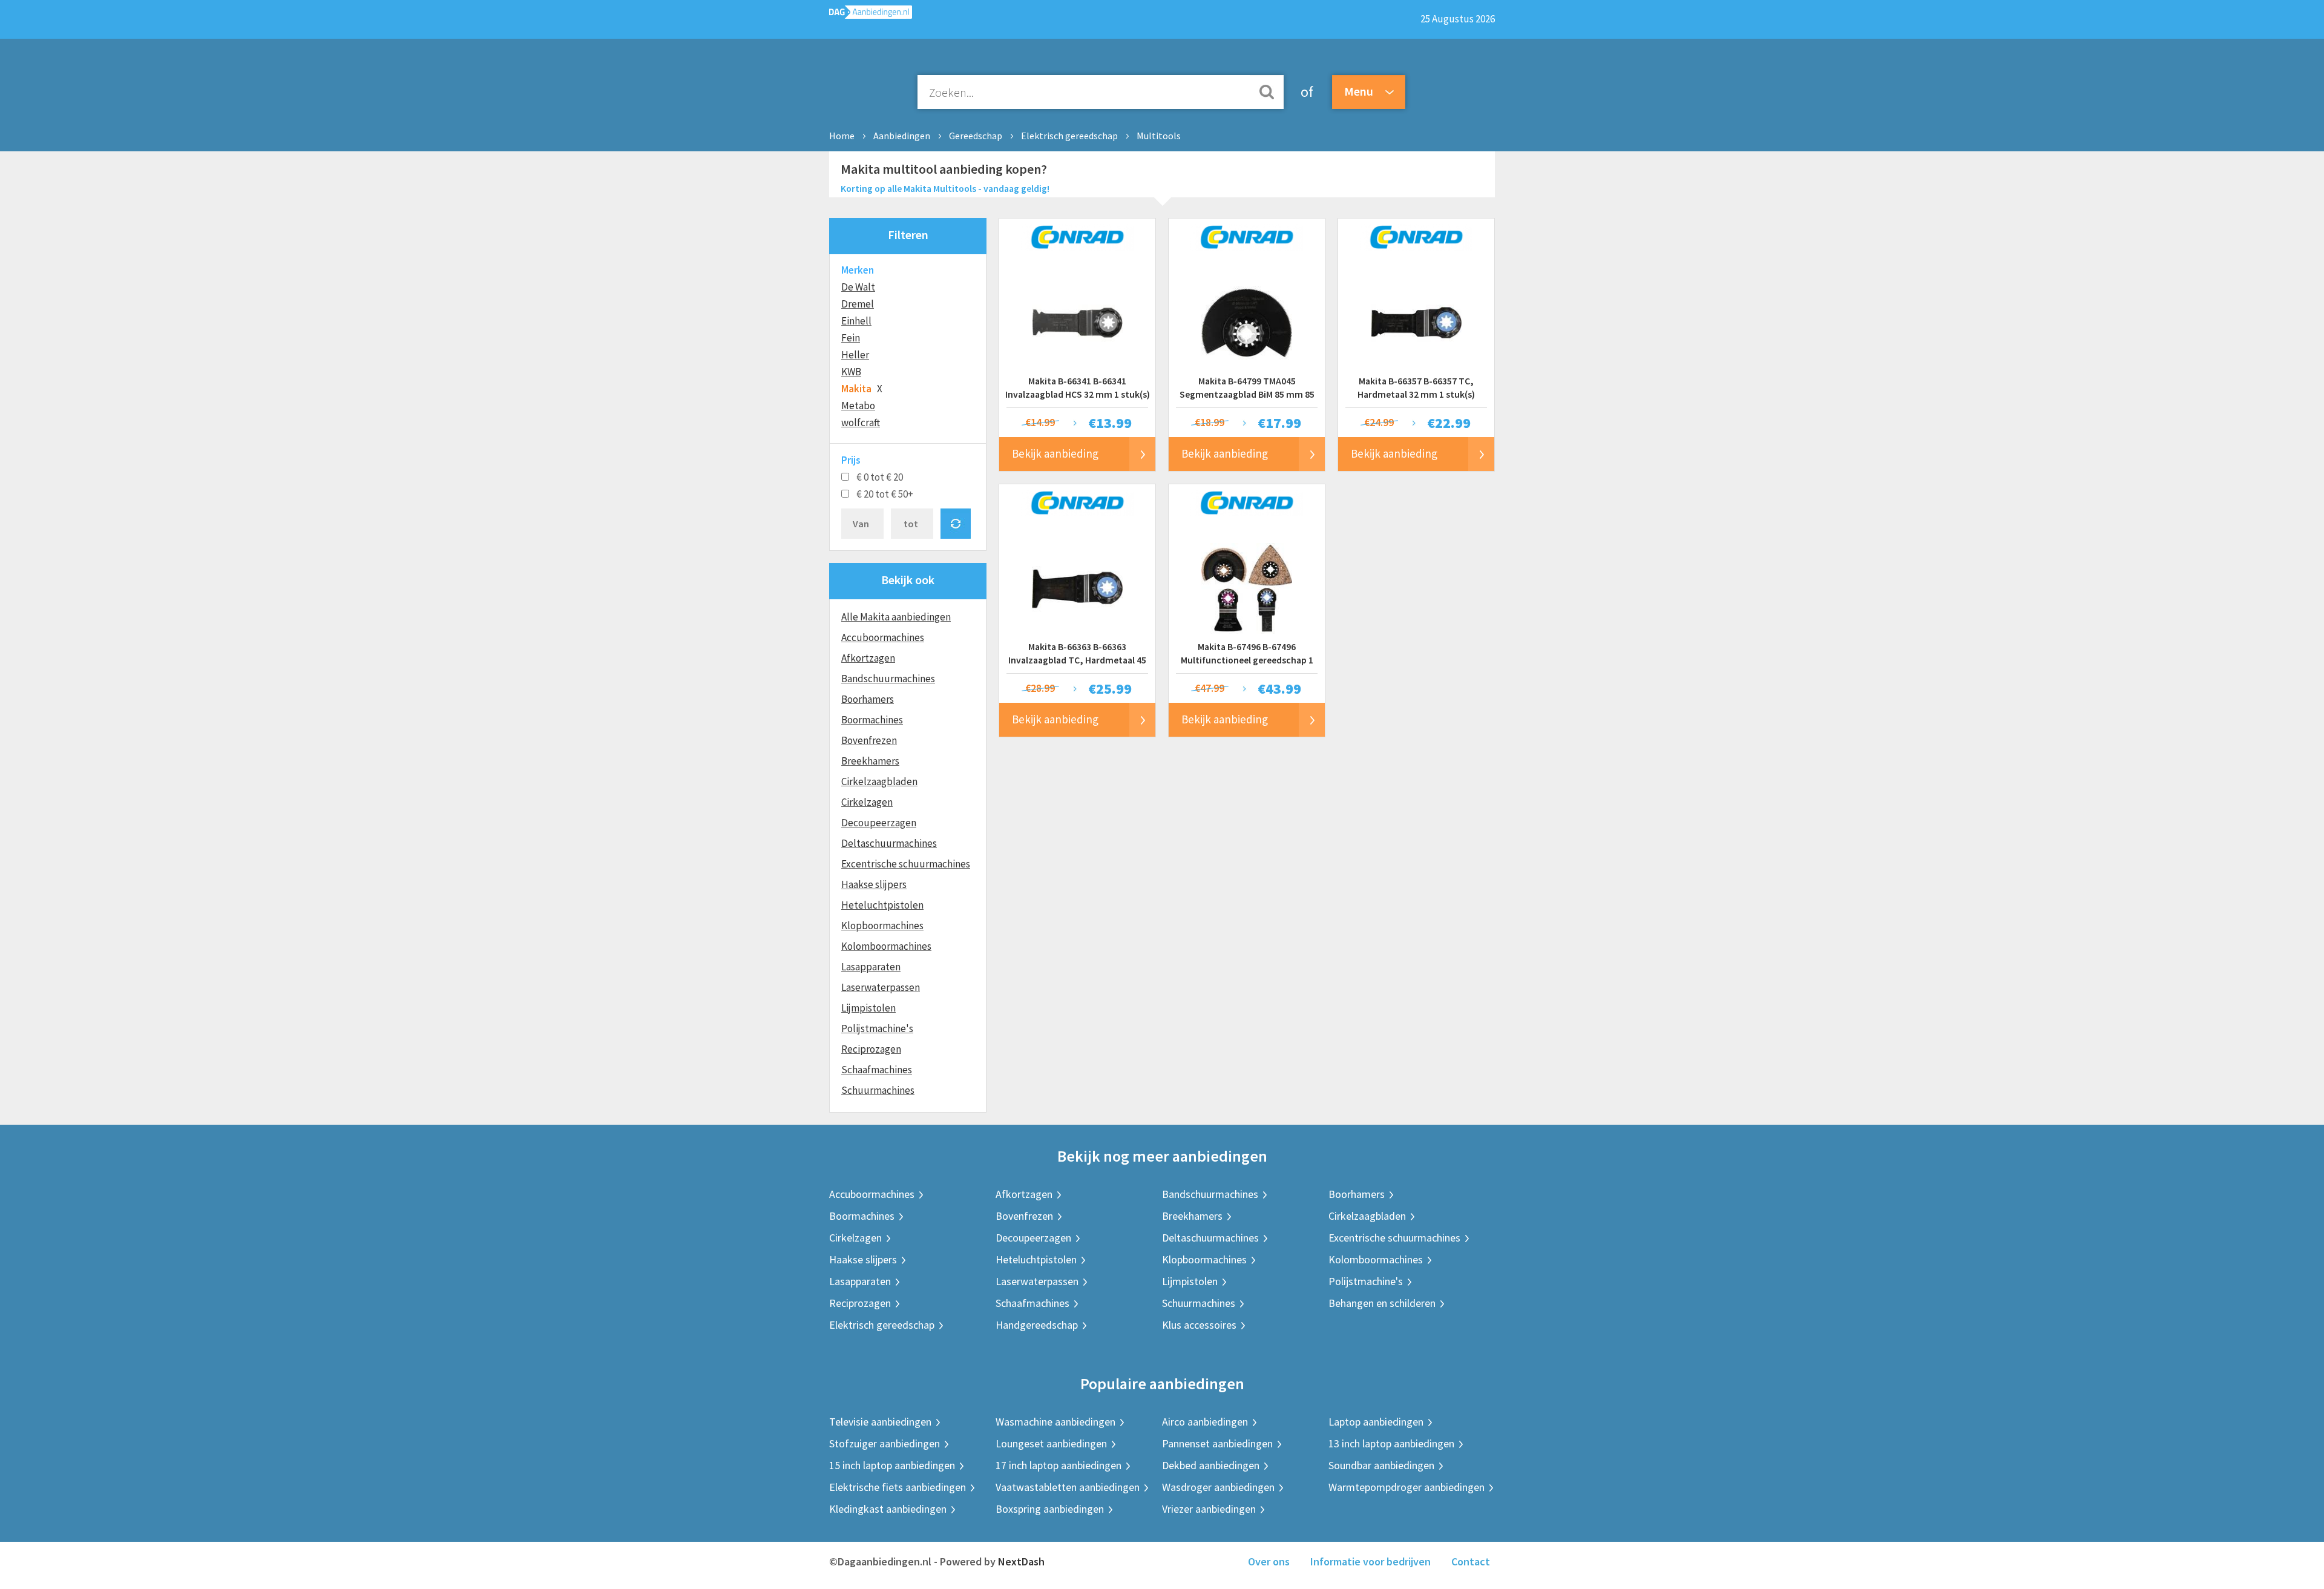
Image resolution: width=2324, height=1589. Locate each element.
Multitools (1159, 136)
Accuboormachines (883, 637)
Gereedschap (976, 136)
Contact (1471, 1561)
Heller (855, 355)
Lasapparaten (871, 967)
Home (842, 136)
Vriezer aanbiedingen (1209, 1509)
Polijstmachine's (877, 1028)
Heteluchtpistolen (882, 905)
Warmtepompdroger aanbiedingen (1407, 1487)
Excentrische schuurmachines (906, 864)
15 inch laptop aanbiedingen (892, 1465)
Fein (851, 338)
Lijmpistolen (868, 1008)
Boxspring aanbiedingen (1050, 1509)
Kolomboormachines (886, 946)
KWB (851, 372)
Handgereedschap (1037, 1325)
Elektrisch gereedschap (1069, 136)
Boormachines (872, 720)
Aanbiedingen (902, 136)
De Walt (858, 287)
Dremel (858, 304)
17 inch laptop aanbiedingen (1059, 1465)
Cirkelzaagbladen (879, 781)
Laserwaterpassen (881, 987)
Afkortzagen (868, 658)
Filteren (908, 235)
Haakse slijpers (874, 884)
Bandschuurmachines (888, 679)
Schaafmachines (877, 1070)
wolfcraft (861, 423)
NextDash (1021, 1561)
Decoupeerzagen (879, 823)
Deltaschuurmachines (889, 843)
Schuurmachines (878, 1090)
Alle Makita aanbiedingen (896, 617)
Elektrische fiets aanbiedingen (898, 1487)
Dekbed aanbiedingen (1211, 1465)
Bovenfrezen (869, 740)
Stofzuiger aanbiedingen (885, 1443)
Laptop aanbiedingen (1376, 1422)
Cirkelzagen (867, 802)
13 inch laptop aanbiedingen (1391, 1443)
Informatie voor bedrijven (1370, 1561)
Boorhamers (868, 699)
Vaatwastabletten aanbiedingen (1068, 1487)
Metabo (858, 406)
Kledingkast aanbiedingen (888, 1509)
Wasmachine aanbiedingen (1055, 1422)
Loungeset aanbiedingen (1051, 1443)
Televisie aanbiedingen (880, 1422)
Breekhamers (870, 761)
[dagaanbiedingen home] (871, 15)
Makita (856, 389)
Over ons (1269, 1561)
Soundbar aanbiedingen (1381, 1465)
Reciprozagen (871, 1049)
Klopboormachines (882, 926)
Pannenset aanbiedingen (1217, 1443)
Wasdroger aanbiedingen (1218, 1487)
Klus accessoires (1199, 1325)
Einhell (856, 321)
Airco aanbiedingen (1205, 1422)
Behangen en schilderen (1382, 1303)
